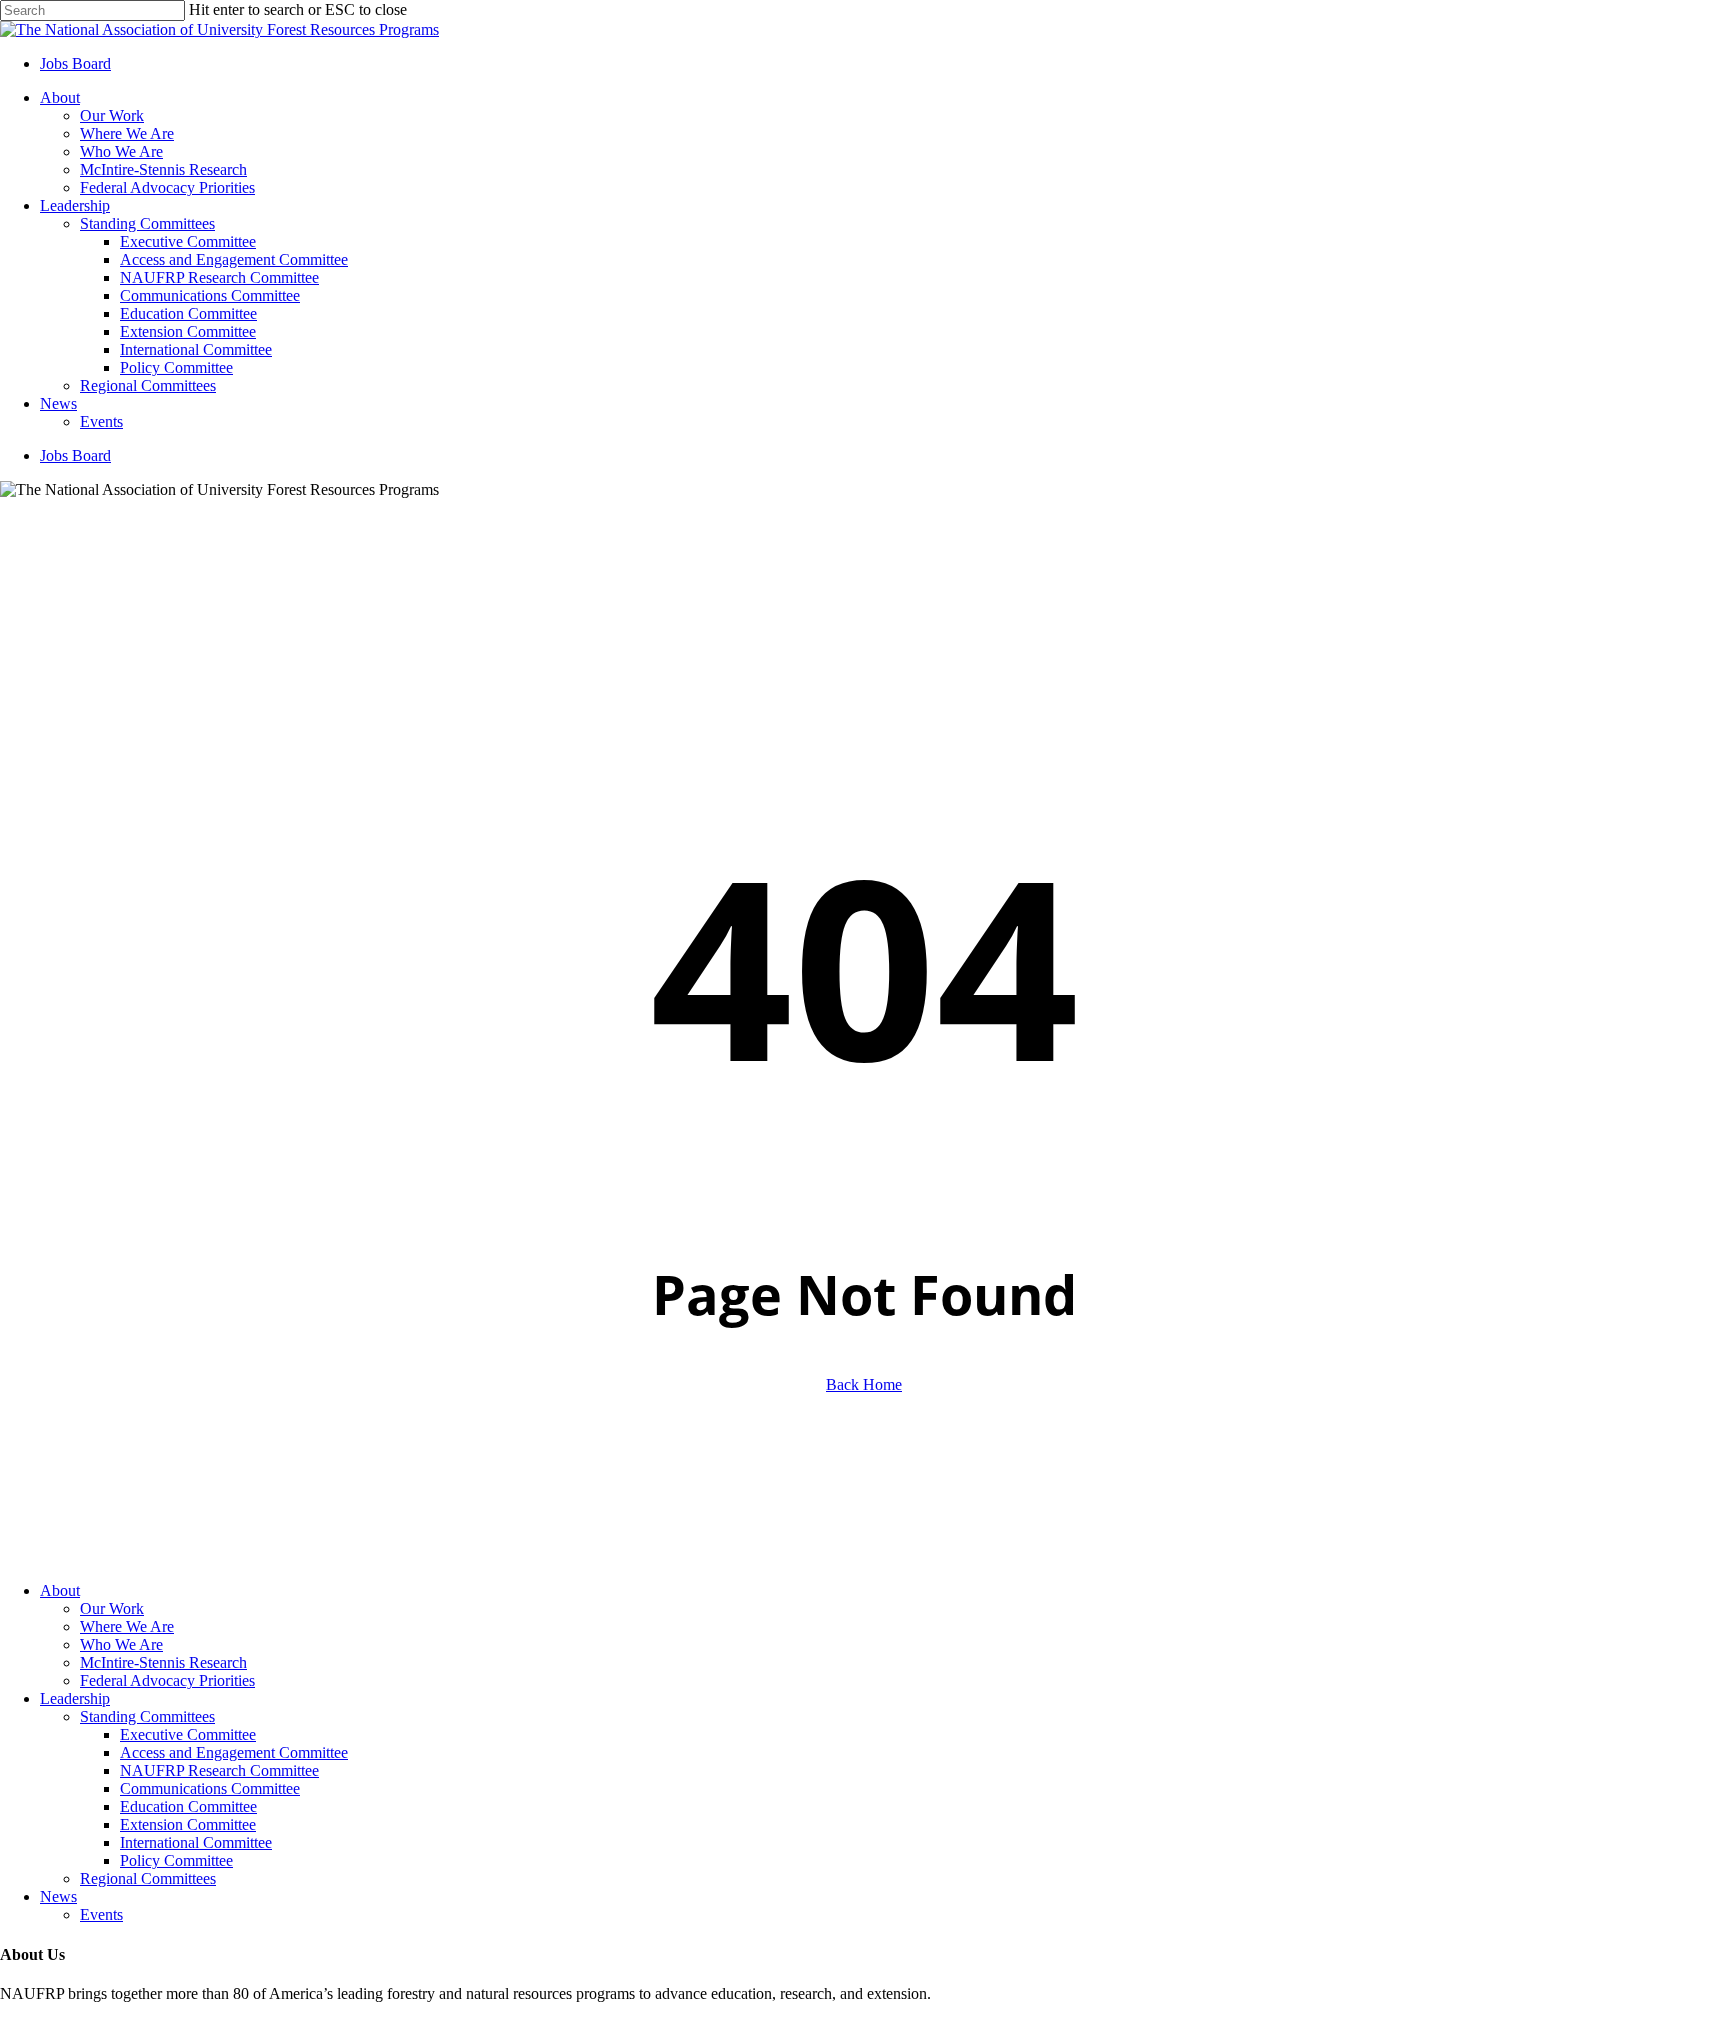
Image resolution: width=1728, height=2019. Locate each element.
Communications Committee (210, 1788)
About (60, 1590)
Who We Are (121, 1644)
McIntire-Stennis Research (163, 1662)
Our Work (112, 1608)
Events (101, 1914)
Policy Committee (176, 1860)
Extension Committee (188, 1824)
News (58, 1896)
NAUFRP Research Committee (219, 1770)
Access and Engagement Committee (234, 1752)
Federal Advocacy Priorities (167, 1680)
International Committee (196, 1842)
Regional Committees (148, 1878)
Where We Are (127, 1626)
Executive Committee (188, 1734)
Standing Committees (147, 1716)
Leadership (75, 1698)
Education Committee (188, 1806)
